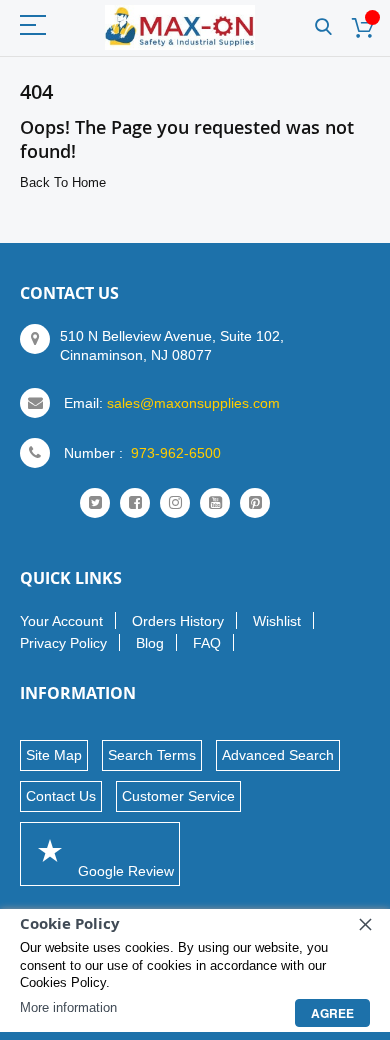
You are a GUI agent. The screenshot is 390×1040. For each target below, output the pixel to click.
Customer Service (178, 796)
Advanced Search (278, 755)
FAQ (207, 643)
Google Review (124, 871)
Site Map (54, 755)
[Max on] (180, 27)
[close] (365, 924)
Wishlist (277, 621)
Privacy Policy (63, 643)
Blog (150, 643)
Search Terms (152, 755)
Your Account (61, 621)
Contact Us (61, 796)
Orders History (178, 621)
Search (323, 27)
